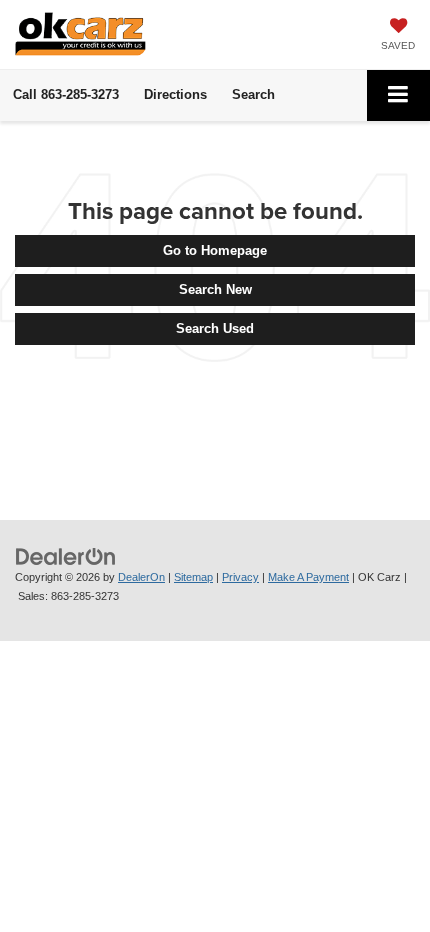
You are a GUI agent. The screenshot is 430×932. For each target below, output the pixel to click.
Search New (215, 289)
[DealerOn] (66, 555)
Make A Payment (308, 577)
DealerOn (141, 577)
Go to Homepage (215, 250)
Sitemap (193, 577)
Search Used (215, 328)
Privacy (240, 577)
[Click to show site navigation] (398, 95)
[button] (66, 94)
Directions (175, 94)
